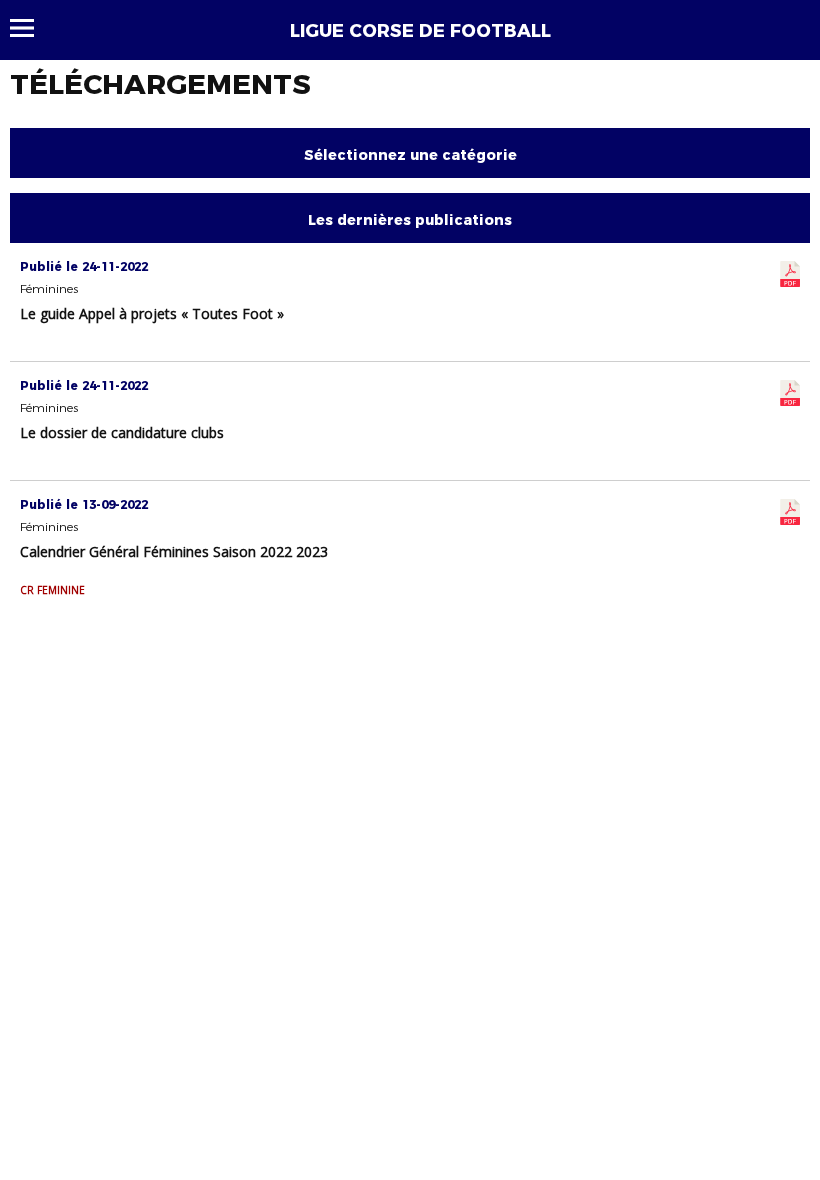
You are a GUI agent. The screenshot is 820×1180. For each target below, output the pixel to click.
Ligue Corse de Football (420, 31)
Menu (31, 28)
